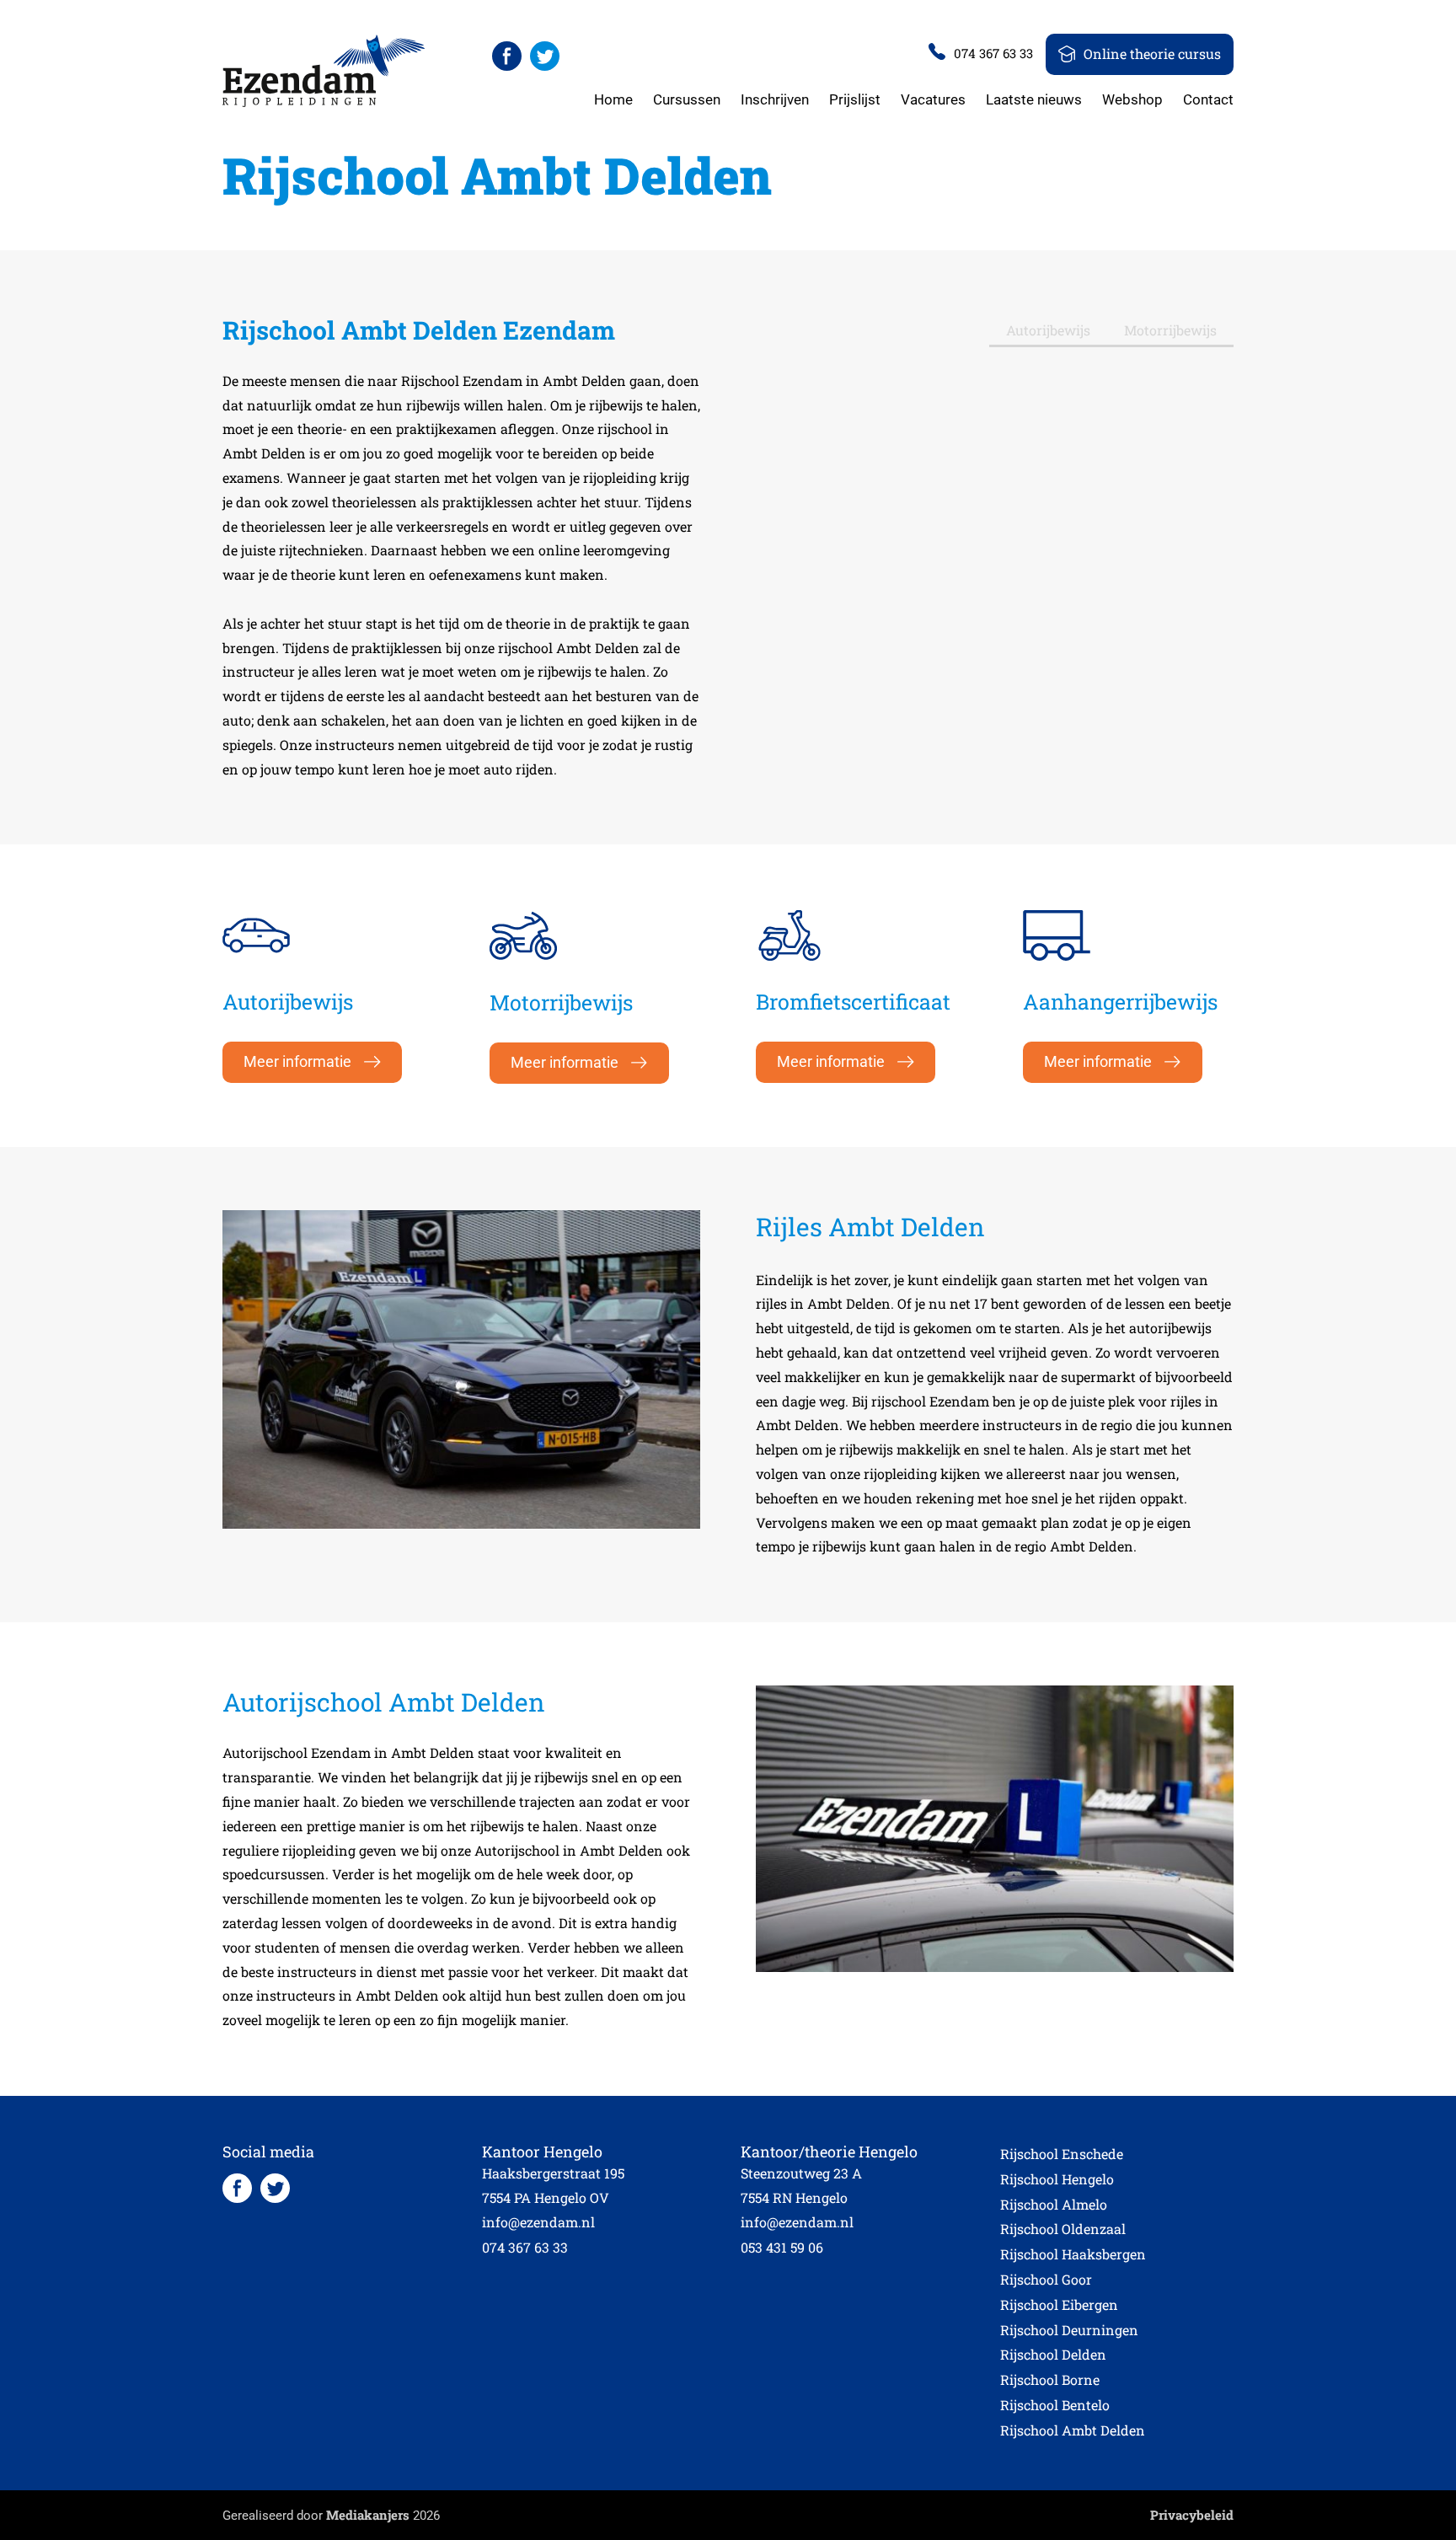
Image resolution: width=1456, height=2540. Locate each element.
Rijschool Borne (1050, 2379)
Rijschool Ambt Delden (1073, 2430)
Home (613, 99)
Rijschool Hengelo (1057, 2179)
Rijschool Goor (1046, 2279)
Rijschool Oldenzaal (1063, 2229)
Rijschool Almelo (1054, 2204)
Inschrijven (775, 99)
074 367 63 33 (993, 53)
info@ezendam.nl (538, 2222)
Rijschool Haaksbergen (1073, 2254)
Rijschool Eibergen (1059, 2304)
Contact (1208, 99)
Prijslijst (855, 99)
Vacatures (933, 99)
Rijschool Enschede (1062, 2154)
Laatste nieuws (1034, 99)
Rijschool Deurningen (1069, 2330)
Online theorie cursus (1152, 54)
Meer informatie (297, 1061)
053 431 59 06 (782, 2247)
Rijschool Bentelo (1055, 2405)
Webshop (1132, 99)
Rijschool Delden (1053, 2354)
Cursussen (687, 99)
